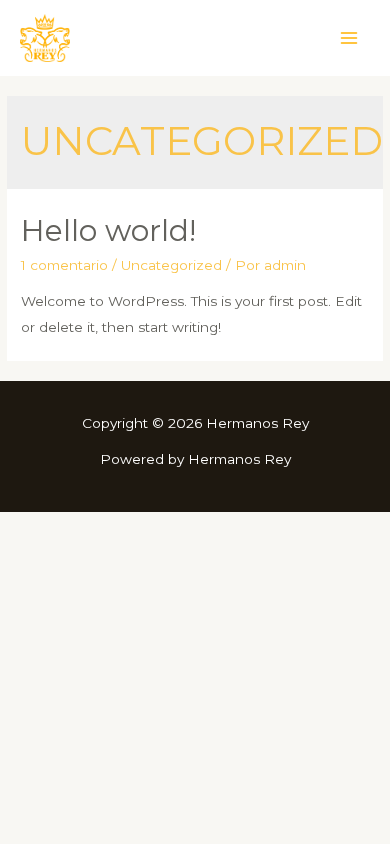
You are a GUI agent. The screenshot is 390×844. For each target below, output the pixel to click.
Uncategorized (171, 265)
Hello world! (108, 230)
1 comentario (64, 265)
